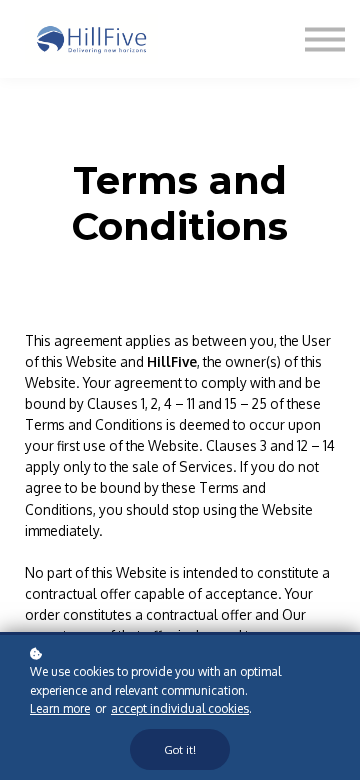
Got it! (180, 749)
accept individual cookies (180, 708)
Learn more (60, 708)
